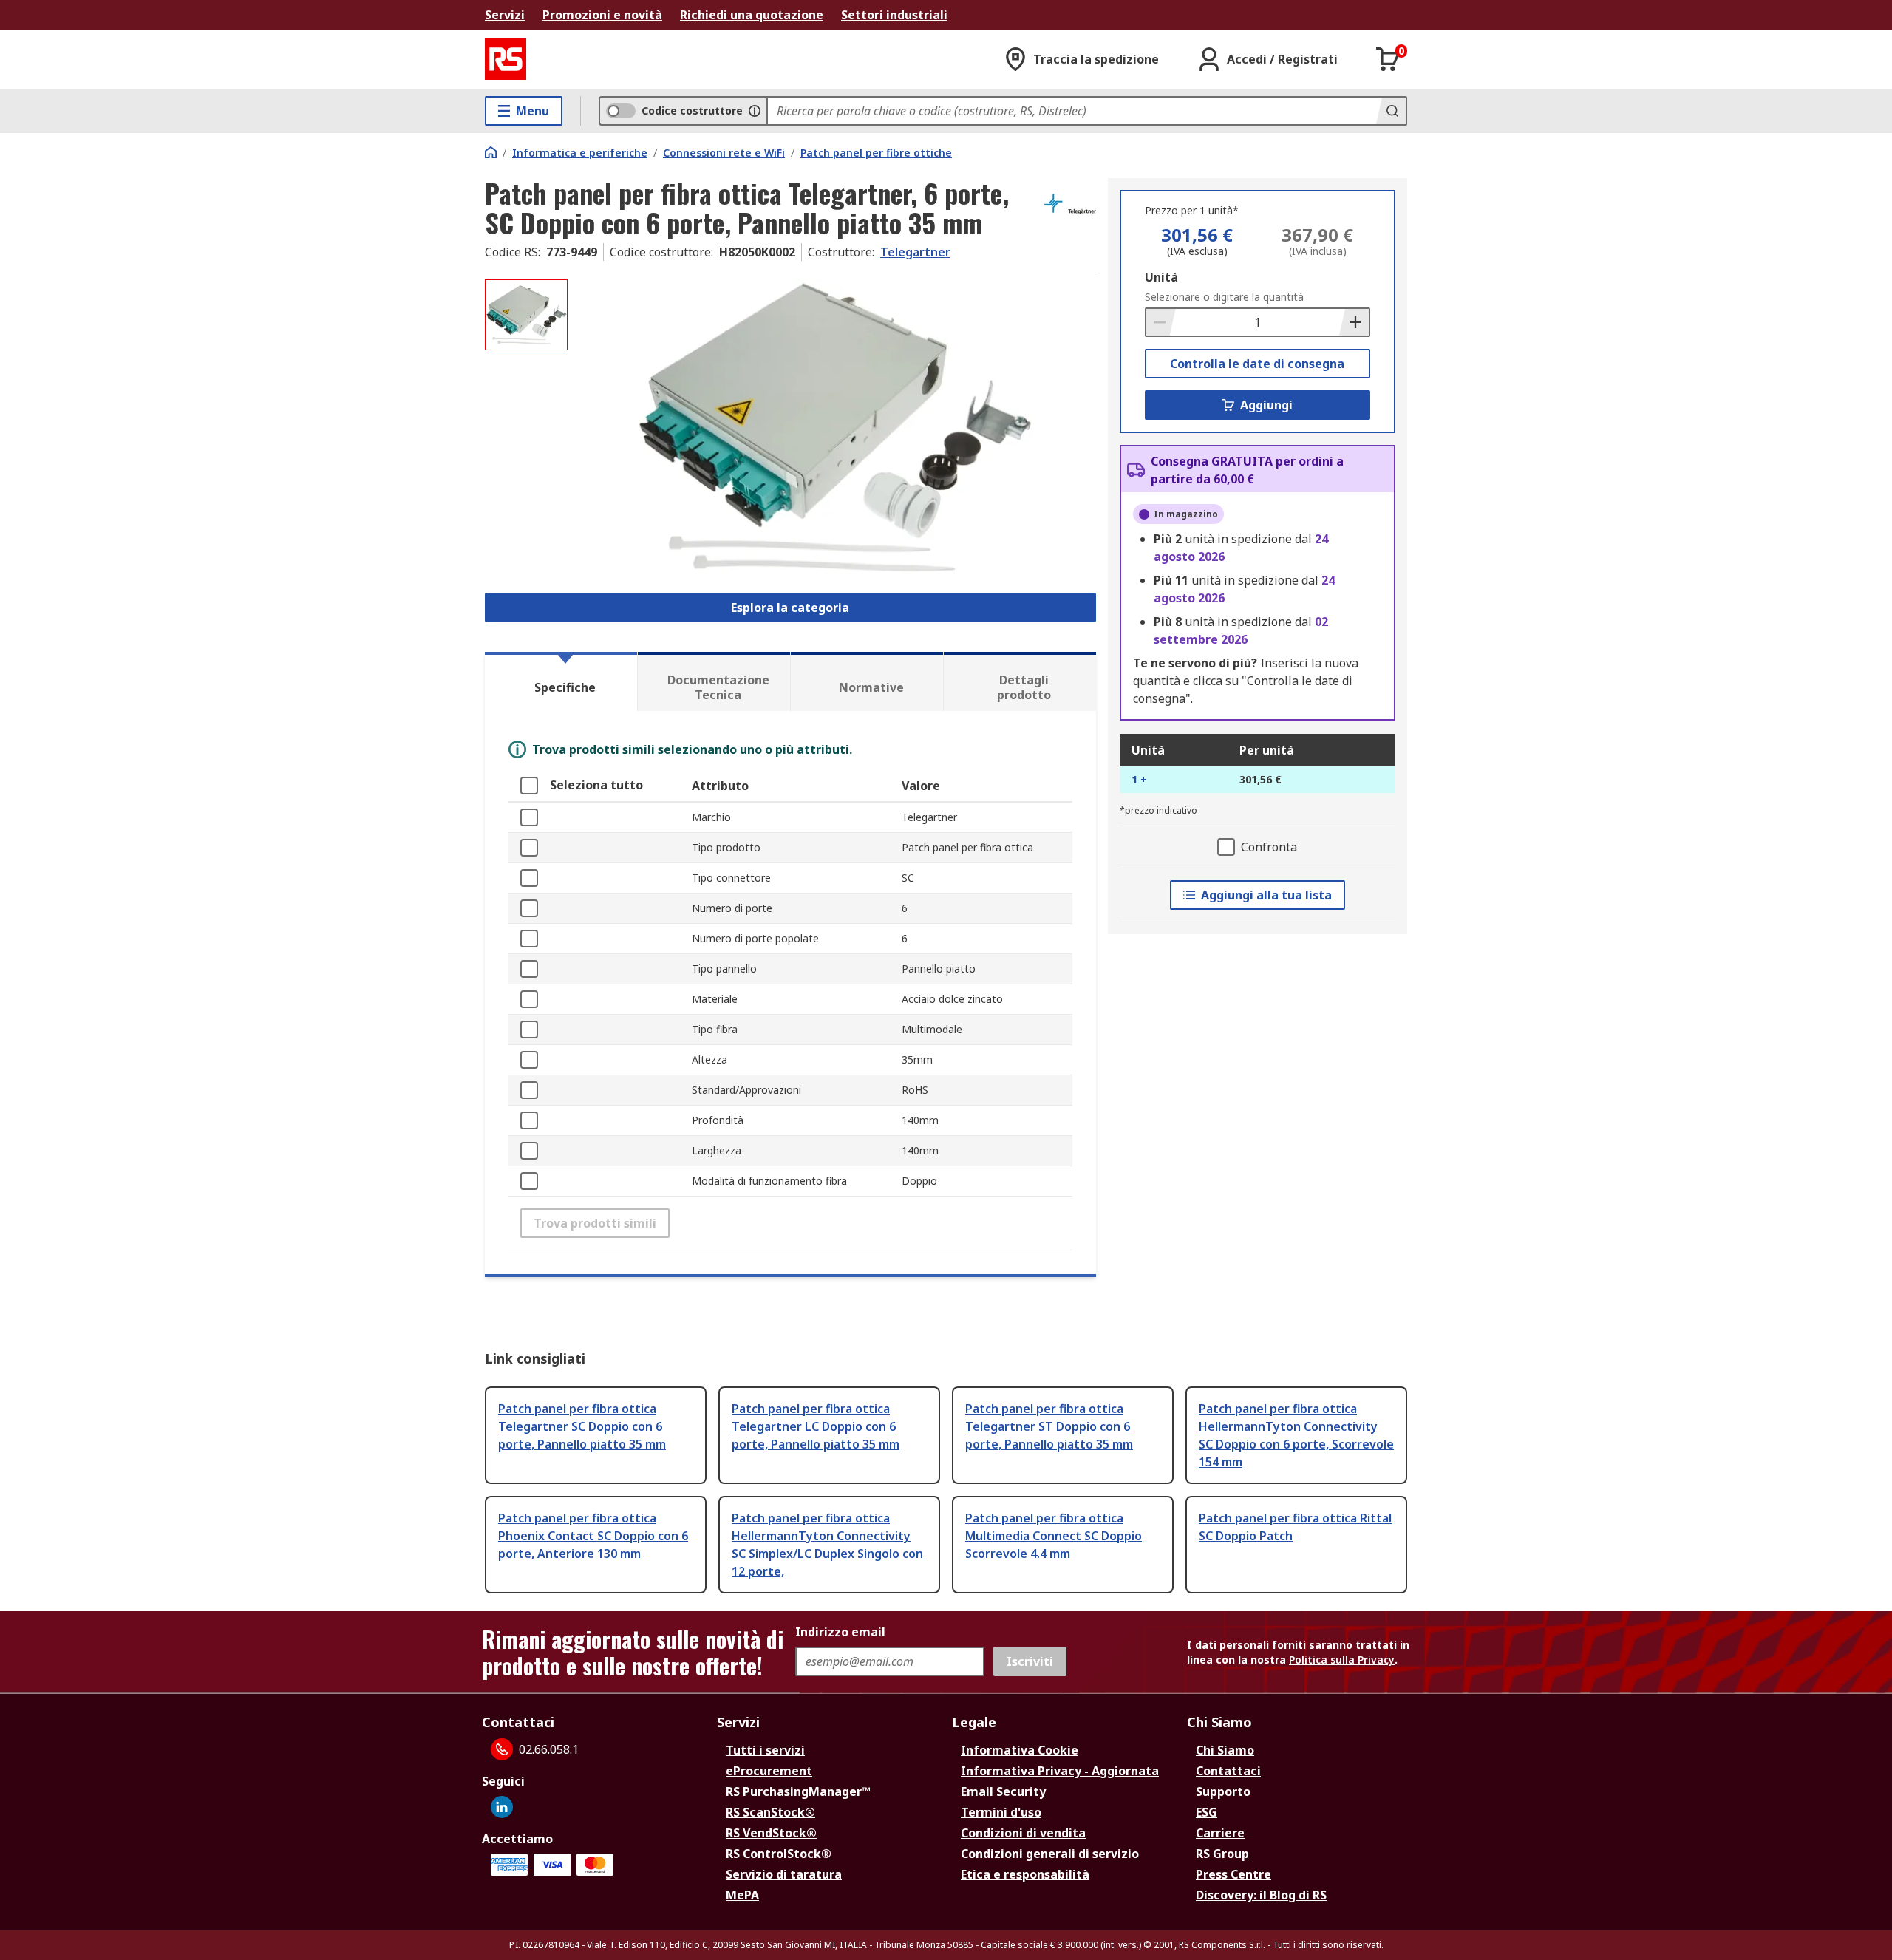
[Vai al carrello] (1388, 59)
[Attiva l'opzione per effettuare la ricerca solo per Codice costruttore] (755, 111)
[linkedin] (502, 1807)
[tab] (561, 681)
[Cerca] (1391, 111)
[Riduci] (1161, 322)
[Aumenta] (1354, 322)
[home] (491, 152)
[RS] (506, 59)
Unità (1161, 277)
